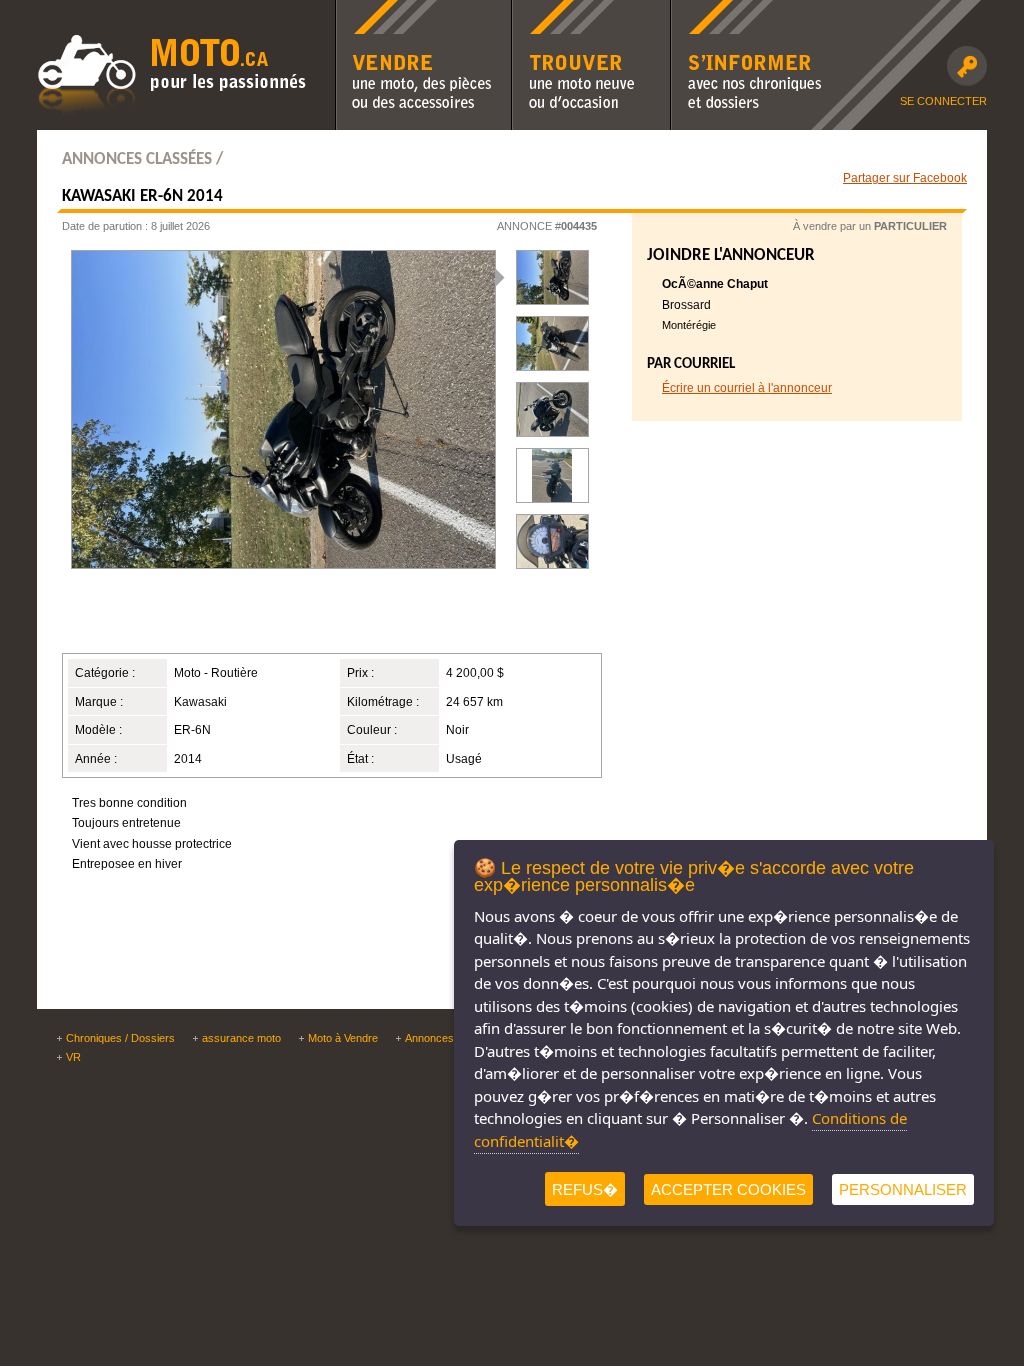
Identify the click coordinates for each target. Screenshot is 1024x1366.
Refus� (585, 1189)
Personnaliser (903, 1189)
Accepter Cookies (728, 1189)
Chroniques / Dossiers (120, 1038)
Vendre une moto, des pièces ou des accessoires (422, 13)
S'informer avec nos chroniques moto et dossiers (746, 13)
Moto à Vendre (343, 1038)
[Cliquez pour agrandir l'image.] (552, 343)
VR (73, 1057)
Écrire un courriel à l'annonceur (747, 387)
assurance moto (241, 1038)
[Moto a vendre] (172, 113)
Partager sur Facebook (905, 177)
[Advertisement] (306, 619)
